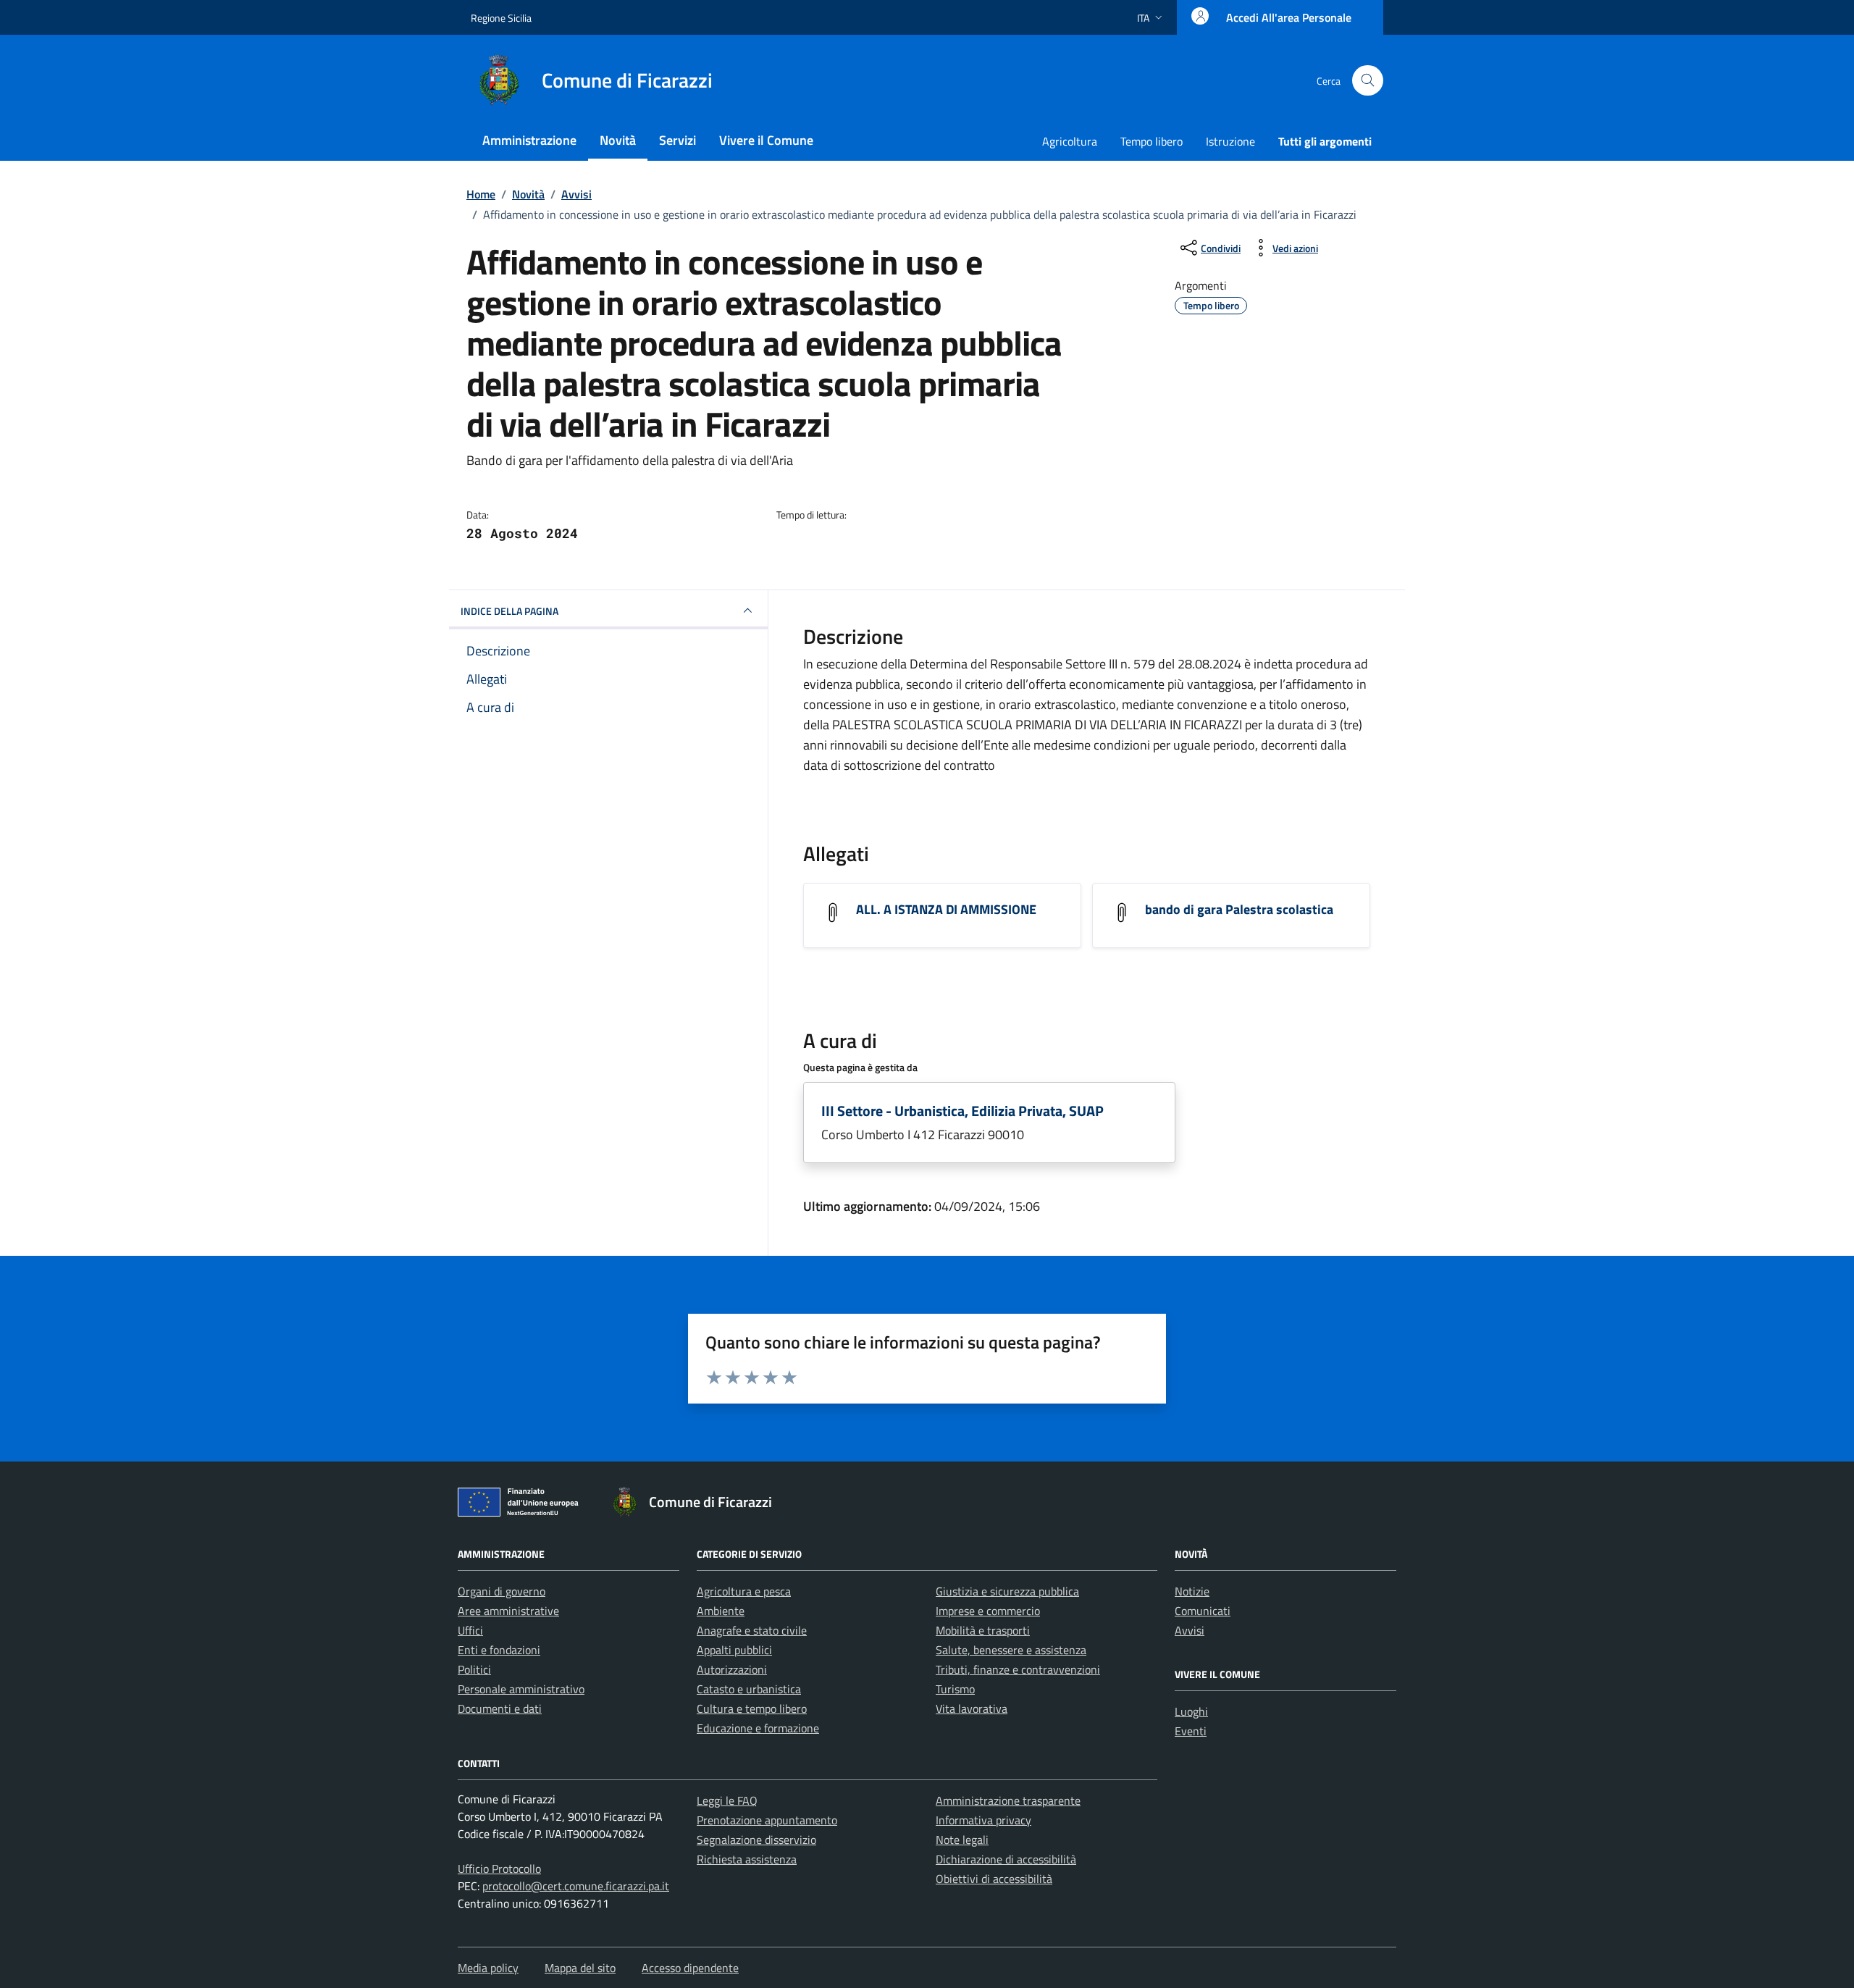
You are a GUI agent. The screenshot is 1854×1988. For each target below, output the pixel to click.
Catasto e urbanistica (749, 1689)
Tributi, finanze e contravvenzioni (1018, 1669)
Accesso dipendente (690, 1968)
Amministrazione (529, 140)
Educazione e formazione (758, 1728)
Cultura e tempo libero (752, 1708)
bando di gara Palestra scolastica (1239, 909)
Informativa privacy (983, 1820)
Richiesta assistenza (747, 1859)
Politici (474, 1669)
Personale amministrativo (521, 1689)
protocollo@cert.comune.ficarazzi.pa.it (576, 1886)
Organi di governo (502, 1591)
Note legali (962, 1840)
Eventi (1191, 1731)
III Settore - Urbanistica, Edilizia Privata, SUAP (962, 1111)
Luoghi (1191, 1711)
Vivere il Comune (766, 140)
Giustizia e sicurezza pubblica (1007, 1591)
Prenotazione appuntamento (767, 1820)
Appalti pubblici (734, 1650)
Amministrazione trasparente (1008, 1800)
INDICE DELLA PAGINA (509, 611)
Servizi (678, 140)
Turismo (955, 1689)
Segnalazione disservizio (756, 1840)
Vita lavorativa (972, 1708)
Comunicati (1203, 1611)
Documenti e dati (500, 1708)
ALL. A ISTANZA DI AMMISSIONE (946, 909)
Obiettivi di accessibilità (994, 1879)
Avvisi (1190, 1630)
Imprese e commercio (988, 1611)
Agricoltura (1070, 141)
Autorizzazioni (732, 1669)
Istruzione (1230, 141)
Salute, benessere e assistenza (1011, 1650)
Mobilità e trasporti (983, 1630)
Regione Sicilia (501, 18)
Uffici (470, 1630)
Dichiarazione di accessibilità (1006, 1859)
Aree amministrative (508, 1611)
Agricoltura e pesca (744, 1591)
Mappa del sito (580, 1968)
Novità (618, 140)
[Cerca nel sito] (1368, 81)
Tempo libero (1152, 141)
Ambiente (721, 1611)
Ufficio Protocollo (499, 1869)
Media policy (488, 1968)
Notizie (1192, 1591)
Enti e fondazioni (499, 1650)
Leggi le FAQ (727, 1800)
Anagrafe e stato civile (752, 1630)
